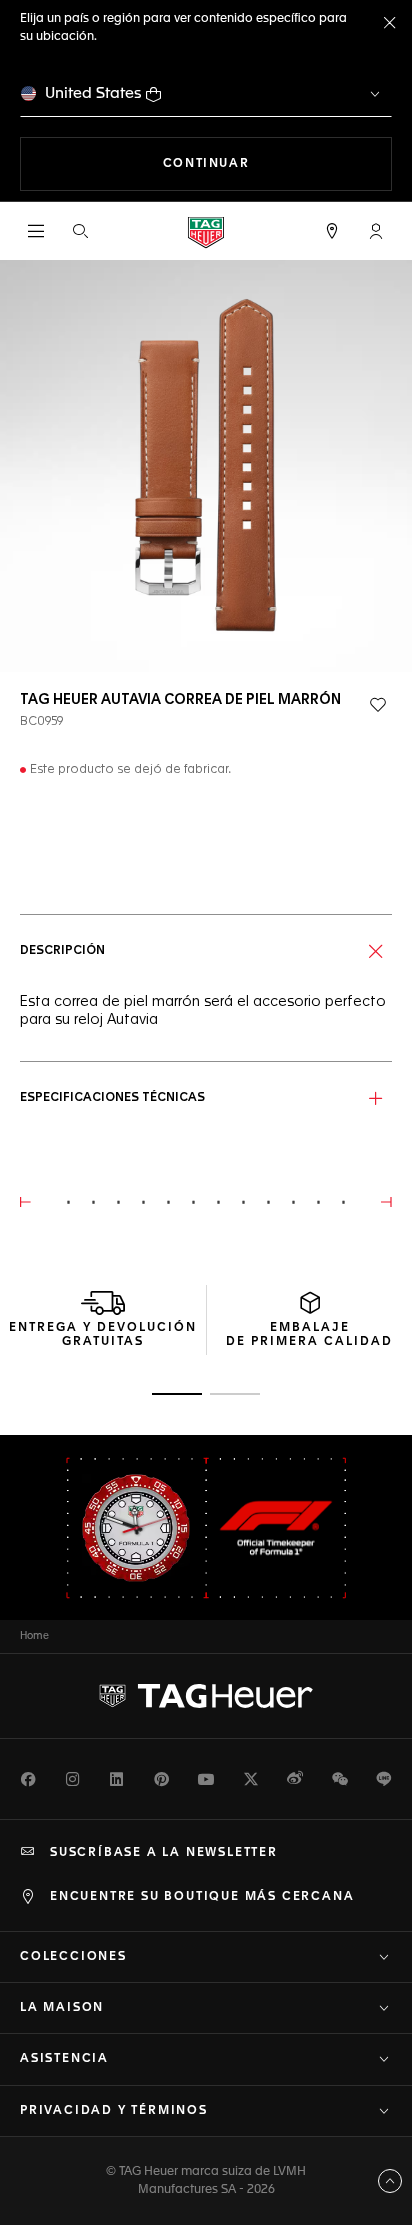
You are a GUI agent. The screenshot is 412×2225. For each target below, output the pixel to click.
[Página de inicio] (206, 231)
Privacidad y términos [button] (114, 2111)
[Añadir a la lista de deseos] (378, 705)
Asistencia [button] (64, 2059)
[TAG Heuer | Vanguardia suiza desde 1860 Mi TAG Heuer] (206, 1696)
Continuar (277, 163)
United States (93, 93)
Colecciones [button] (73, 1957)
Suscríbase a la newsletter (164, 1853)
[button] (376, 231)
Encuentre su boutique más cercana (202, 1897)
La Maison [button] (62, 2008)
